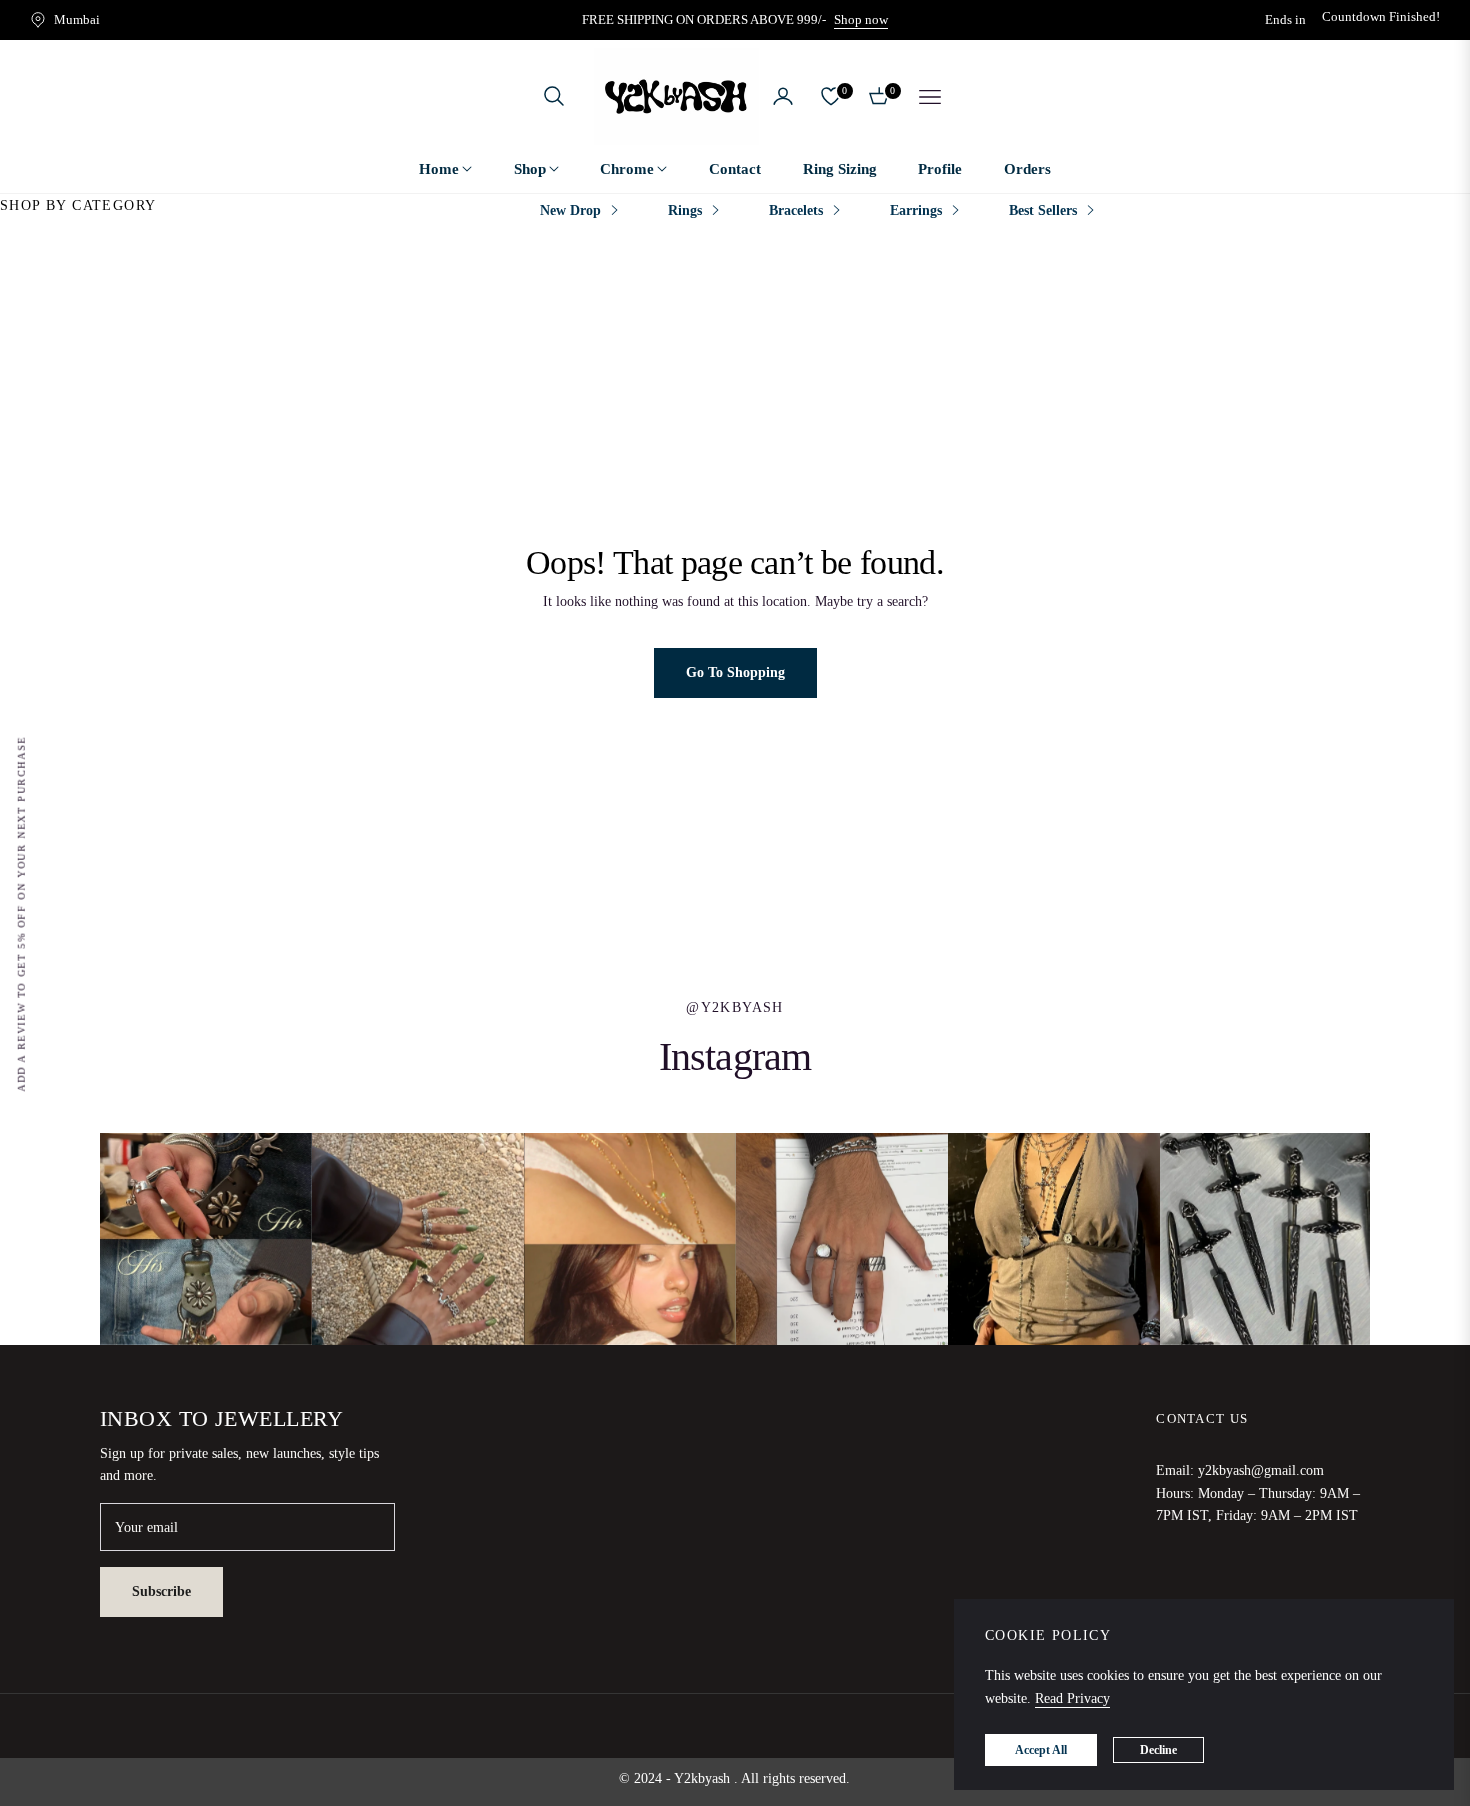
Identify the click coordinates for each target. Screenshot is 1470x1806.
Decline (1158, 1750)
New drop (570, 210)
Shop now (861, 19)
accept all (1041, 1750)
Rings (685, 210)
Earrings (916, 210)
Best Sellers (1043, 210)
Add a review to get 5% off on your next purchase (21, 914)
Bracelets (796, 210)
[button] (554, 96)
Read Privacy (1072, 1698)
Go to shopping (735, 672)
